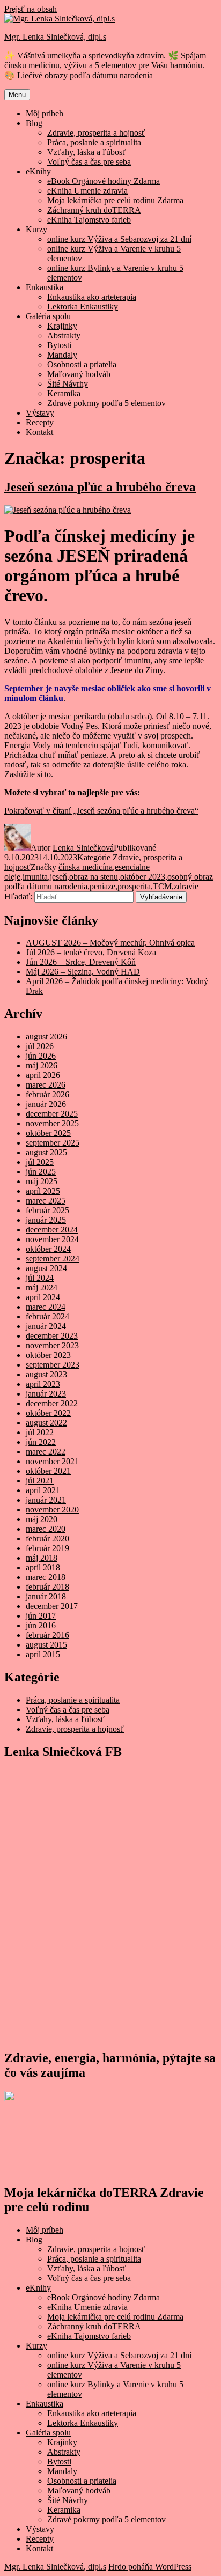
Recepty (40, 422)
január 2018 (46, 1596)
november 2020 (52, 1510)
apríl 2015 (43, 1654)
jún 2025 (41, 1172)
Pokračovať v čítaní (101, 811)
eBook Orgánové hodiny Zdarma (104, 181)
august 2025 (46, 1152)
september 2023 (53, 1365)
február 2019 (47, 1548)
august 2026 (46, 1036)
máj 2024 (42, 1287)
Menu (17, 95)
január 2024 (46, 1326)
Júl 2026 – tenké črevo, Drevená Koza (91, 952)
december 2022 (52, 1403)
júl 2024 (40, 1278)
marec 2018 (46, 1577)
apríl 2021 (43, 1490)
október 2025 (48, 1133)
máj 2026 (42, 1065)
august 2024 (46, 1268)
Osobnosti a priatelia (82, 364)
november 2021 (52, 1461)
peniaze (102, 886)
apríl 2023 (43, 1384)
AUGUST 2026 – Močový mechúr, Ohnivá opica (110, 943)
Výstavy (40, 413)
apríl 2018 (43, 1567)
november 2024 (52, 1239)
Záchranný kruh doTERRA (94, 210)
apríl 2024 (43, 1297)
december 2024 (52, 1230)
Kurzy (36, 229)
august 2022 (46, 1423)
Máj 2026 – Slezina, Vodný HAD (83, 972)
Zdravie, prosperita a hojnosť (96, 133)
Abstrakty (64, 335)
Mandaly (62, 355)
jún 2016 (41, 1625)
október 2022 (48, 1413)
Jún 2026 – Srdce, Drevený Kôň (81, 962)
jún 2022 (41, 1442)
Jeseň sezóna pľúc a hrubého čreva (100, 487)
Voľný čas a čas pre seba (89, 162)
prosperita (134, 886)
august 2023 (46, 1374)
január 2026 (46, 1104)
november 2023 (52, 1345)
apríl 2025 (43, 1191)
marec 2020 (46, 1529)
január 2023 (46, 1394)
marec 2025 (46, 1201)
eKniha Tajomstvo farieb (89, 220)
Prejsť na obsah (31, 9)
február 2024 (47, 1316)
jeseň (58, 877)
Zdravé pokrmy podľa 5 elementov (106, 403)
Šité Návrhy (68, 384)
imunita (35, 877)
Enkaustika (45, 287)
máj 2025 (42, 1181)
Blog (34, 123)
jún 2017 (41, 1616)
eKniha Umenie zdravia (87, 191)
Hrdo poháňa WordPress (150, 2567)
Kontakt (39, 432)
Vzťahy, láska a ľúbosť (87, 152)
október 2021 (48, 1471)
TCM (162, 886)
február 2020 (47, 1538)
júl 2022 (40, 1432)
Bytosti (59, 345)
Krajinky (62, 326)
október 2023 (143, 877)
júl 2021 (40, 1481)
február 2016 (47, 1635)
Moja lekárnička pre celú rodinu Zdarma (115, 200)
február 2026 (47, 1094)
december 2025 (52, 1114)
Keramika (64, 393)
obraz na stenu (94, 877)
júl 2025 (40, 1162)
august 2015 (46, 1645)
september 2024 (53, 1259)
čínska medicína (86, 867)
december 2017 (52, 1606)
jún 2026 (41, 1056)
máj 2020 (42, 1519)
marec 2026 (46, 1085)
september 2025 (53, 1143)
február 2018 (47, 1587)
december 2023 (52, 1336)
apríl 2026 (43, 1075)
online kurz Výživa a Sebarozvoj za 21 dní (119, 239)
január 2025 (46, 1220)
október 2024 (48, 1249)
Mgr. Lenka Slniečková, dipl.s (55, 37)
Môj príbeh (45, 113)
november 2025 (52, 1123)
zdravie (186, 886)
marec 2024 (46, 1307)
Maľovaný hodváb (79, 374)
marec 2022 (46, 1452)
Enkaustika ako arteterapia (92, 297)
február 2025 (47, 1210)
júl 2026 (40, 1046)
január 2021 (46, 1500)
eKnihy (38, 171)
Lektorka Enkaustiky (83, 307)
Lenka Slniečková (83, 848)
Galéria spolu (48, 316)
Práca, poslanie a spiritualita (94, 142)
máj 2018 (42, 1558)
